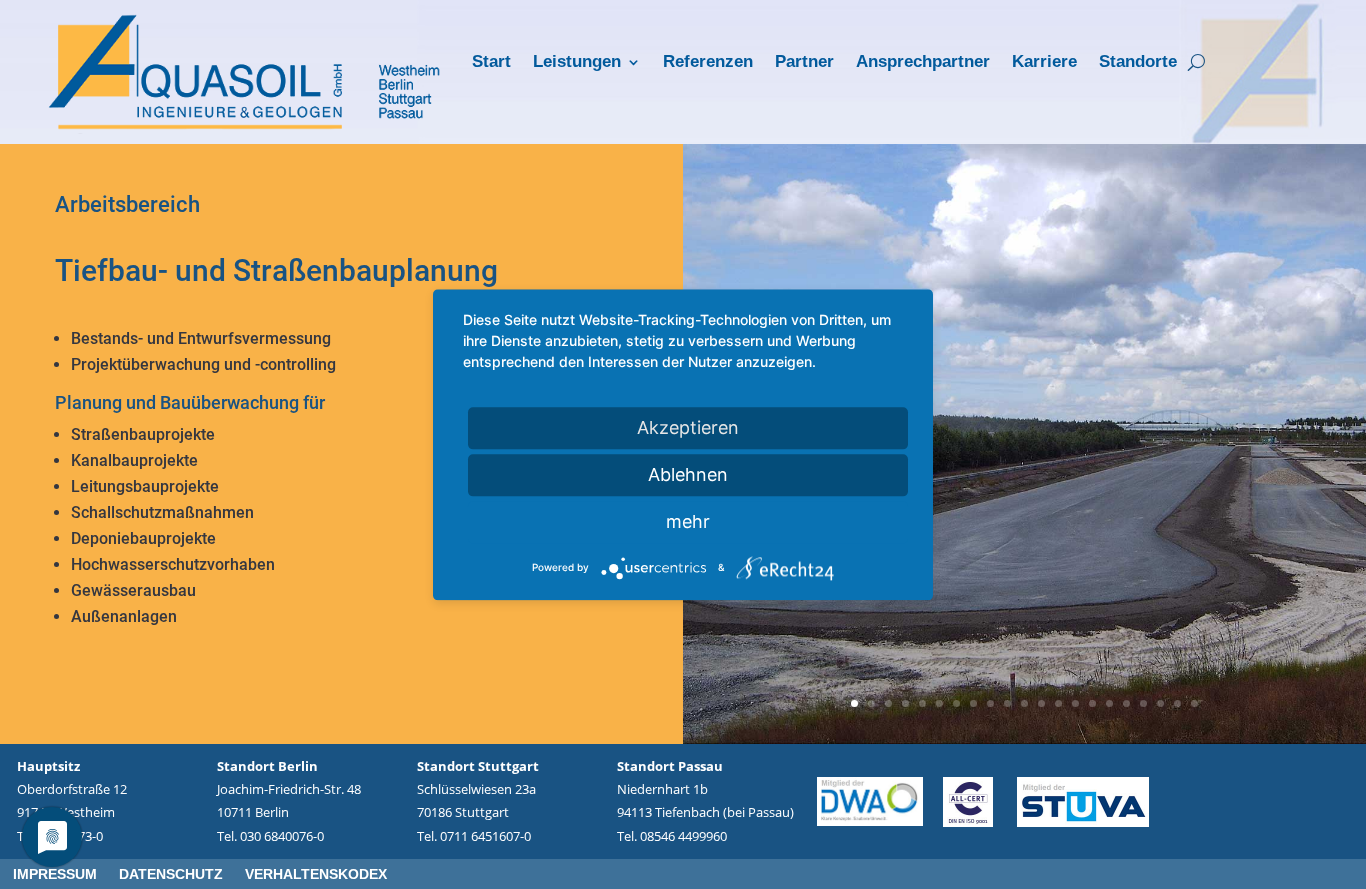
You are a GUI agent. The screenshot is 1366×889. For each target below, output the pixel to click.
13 (1058, 703)
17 (1126, 703)
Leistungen (577, 63)
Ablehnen (688, 474)
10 (1007, 703)
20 (1177, 703)
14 (1075, 703)
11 (1024, 703)
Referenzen (708, 63)
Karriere (1044, 63)
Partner (804, 63)
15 (1092, 703)
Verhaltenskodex (316, 874)
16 (1109, 703)
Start (491, 63)
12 (1041, 703)
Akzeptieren (688, 427)
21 (1194, 703)
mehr (688, 521)
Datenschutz (171, 874)
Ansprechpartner (923, 63)
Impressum (55, 874)
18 (1143, 703)
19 (1160, 703)
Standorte (1138, 63)
